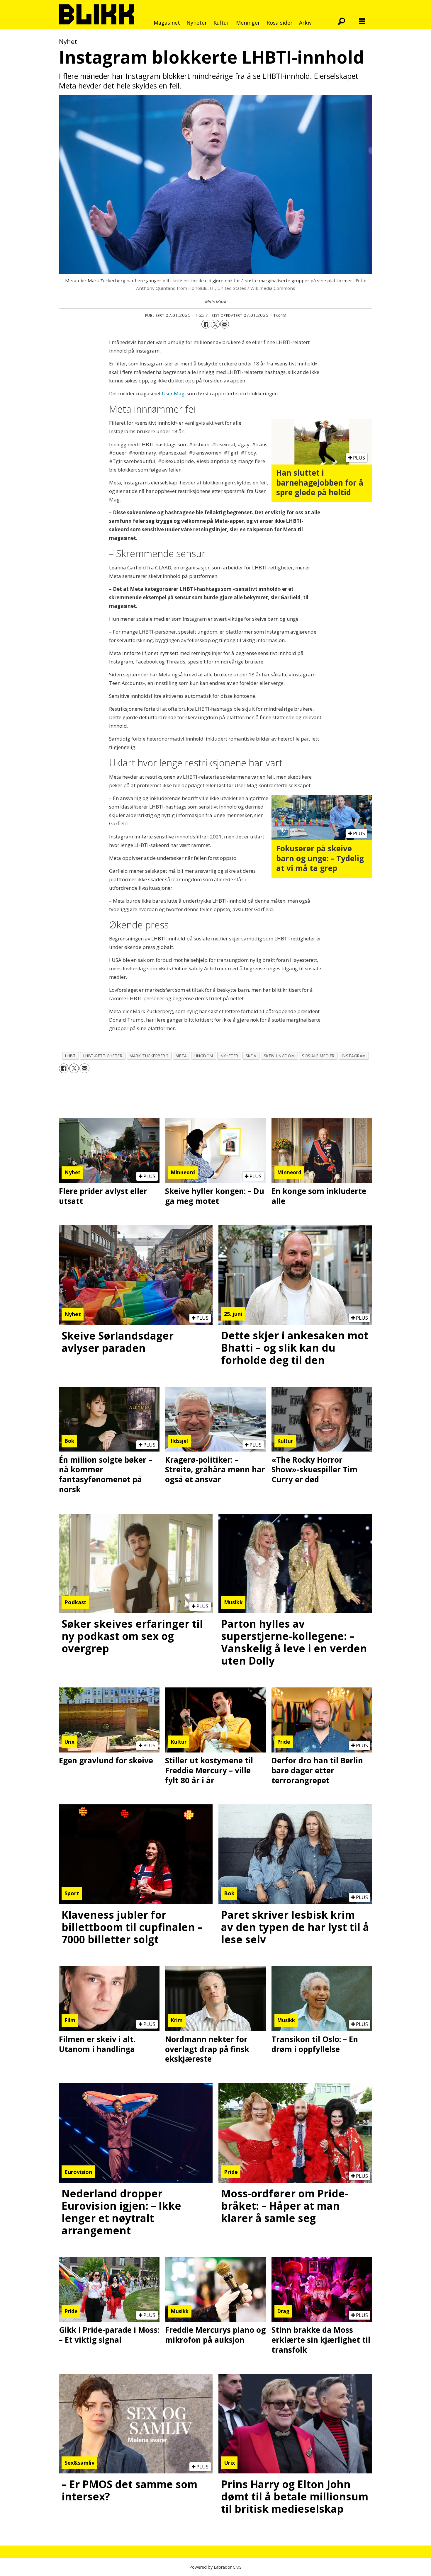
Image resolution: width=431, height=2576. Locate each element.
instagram (354, 1056)
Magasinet (167, 23)
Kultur (221, 23)
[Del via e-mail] (225, 324)
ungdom (204, 1056)
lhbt (70, 1056)
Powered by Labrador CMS (215, 2567)
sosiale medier (318, 1056)
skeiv (251, 1056)
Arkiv (305, 23)
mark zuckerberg (149, 1056)
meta (181, 1056)
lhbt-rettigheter (103, 1056)
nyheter (229, 1056)
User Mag (173, 393)
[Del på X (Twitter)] (215, 324)
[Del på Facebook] (206, 324)
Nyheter (197, 23)
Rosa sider (280, 23)
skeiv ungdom (279, 1056)
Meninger (248, 23)
